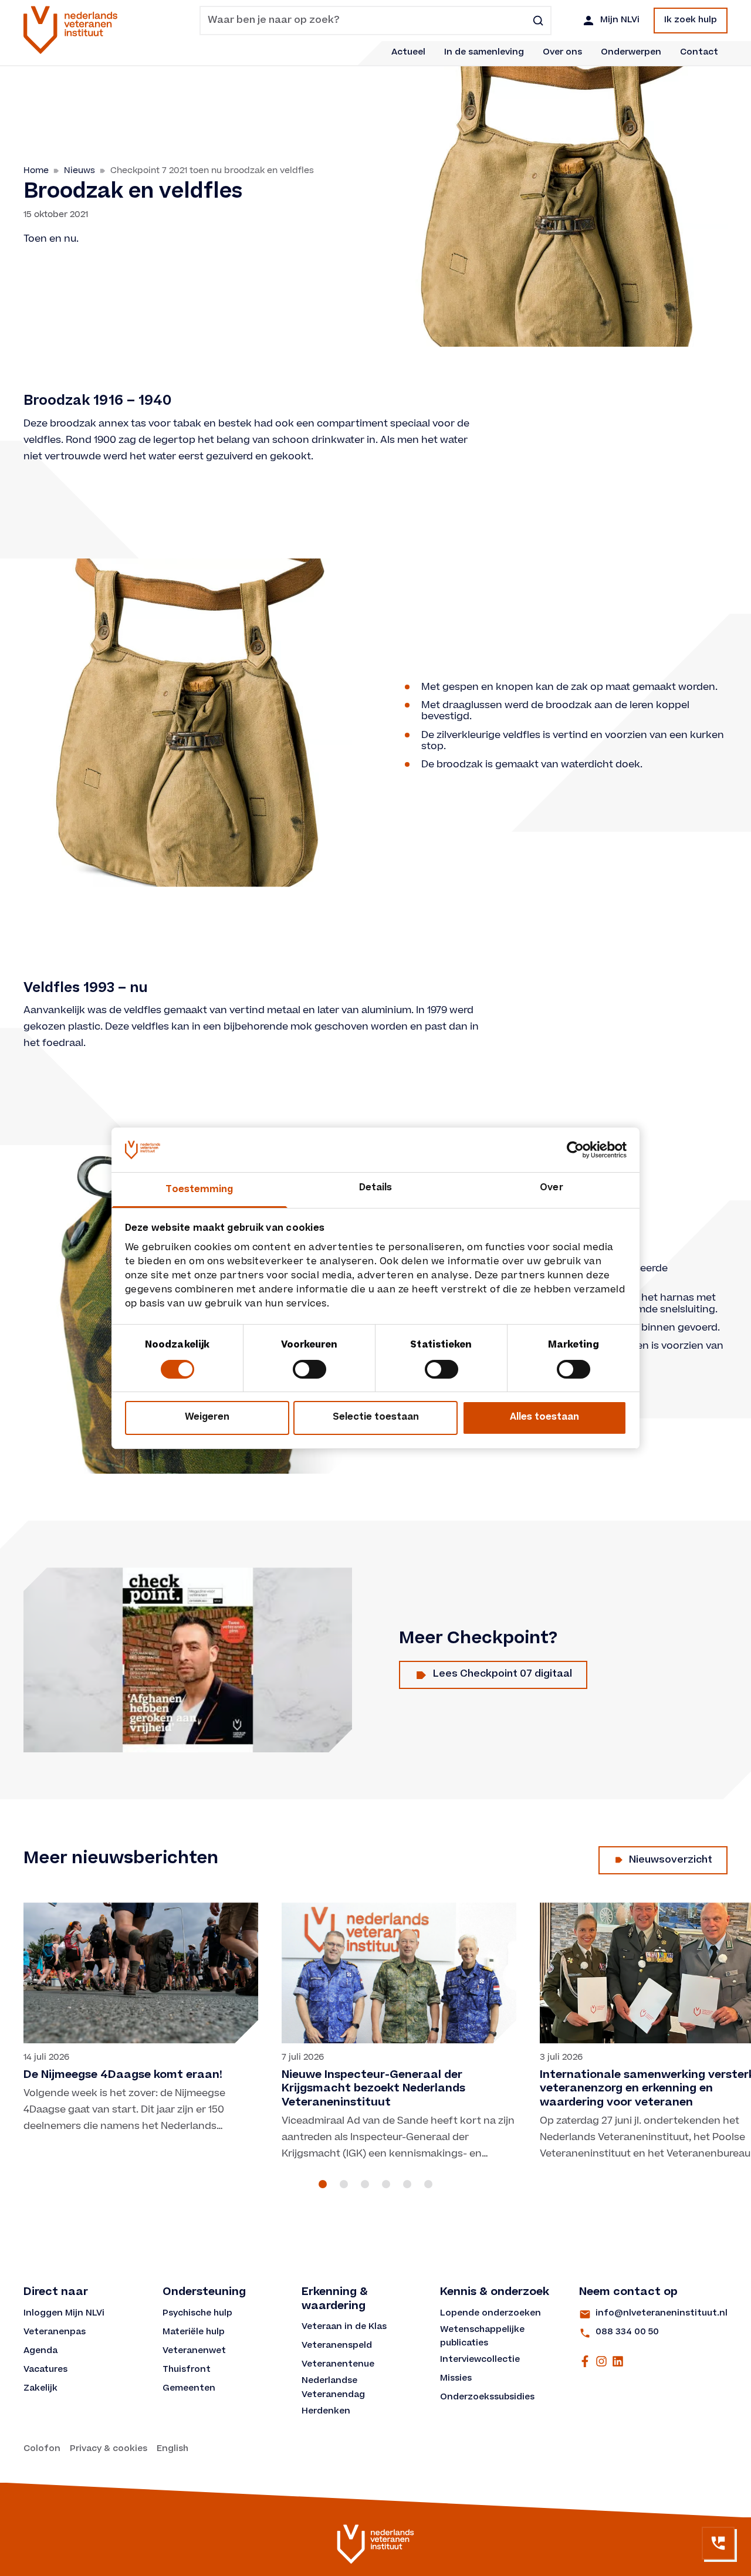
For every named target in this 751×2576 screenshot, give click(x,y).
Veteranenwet (194, 2351)
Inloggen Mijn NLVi (64, 2314)
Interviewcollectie (480, 2360)
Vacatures (45, 2370)
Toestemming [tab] (199, 1190)
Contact (699, 53)
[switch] (309, 1369)
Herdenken (326, 2412)
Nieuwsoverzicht (671, 1860)
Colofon (42, 2449)
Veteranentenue (338, 2365)
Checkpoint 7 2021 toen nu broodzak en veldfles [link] (212, 170)
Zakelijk (40, 2389)
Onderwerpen (631, 53)
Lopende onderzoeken (490, 2314)
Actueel (408, 53)
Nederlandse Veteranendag (333, 2388)
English (172, 2449)
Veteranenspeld (337, 2346)
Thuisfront (187, 2370)
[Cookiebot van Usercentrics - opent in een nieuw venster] (575, 1150)
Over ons (562, 53)
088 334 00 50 (627, 2333)
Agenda (40, 2351)
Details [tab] (376, 1188)
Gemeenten (189, 2389)
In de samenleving (484, 53)
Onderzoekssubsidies (487, 2398)
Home (36, 170)
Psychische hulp (197, 2314)
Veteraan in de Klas (344, 2327)
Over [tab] (551, 1188)
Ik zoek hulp (691, 21)
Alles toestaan (544, 1418)
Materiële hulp (194, 2333)
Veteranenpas (55, 2333)
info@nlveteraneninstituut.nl (662, 2314)
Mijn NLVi (620, 21)
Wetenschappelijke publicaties (483, 2337)
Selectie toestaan (376, 1418)
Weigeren (207, 1418)
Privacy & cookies (109, 2449)
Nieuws (80, 170)
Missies (456, 2379)
